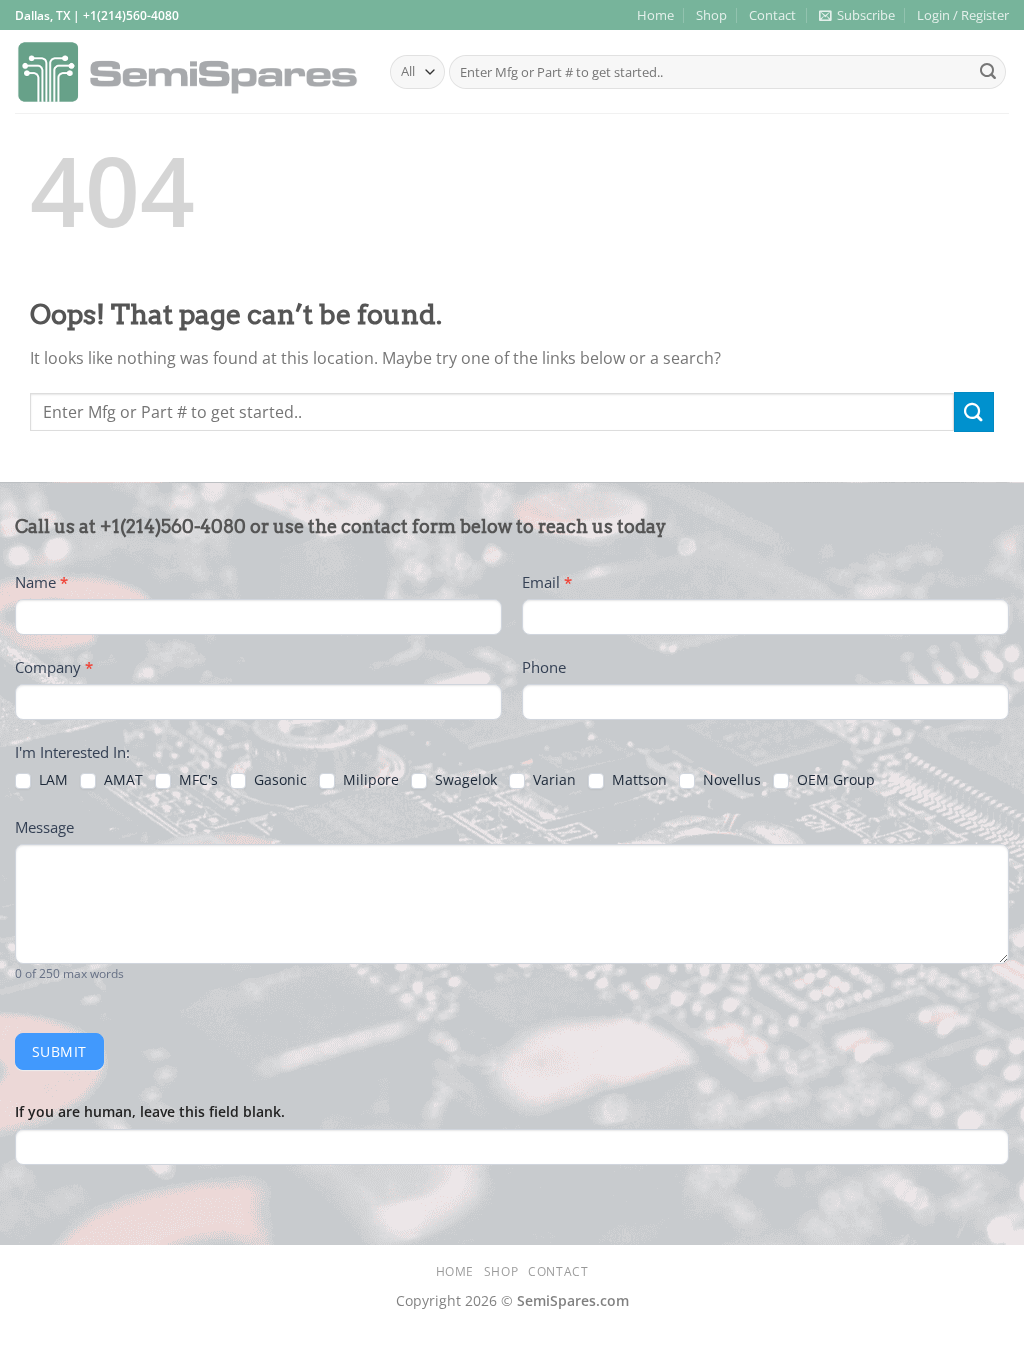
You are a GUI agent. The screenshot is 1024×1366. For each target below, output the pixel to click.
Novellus (730, 780)
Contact (772, 15)
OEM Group (834, 780)
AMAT (121, 780)
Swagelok (464, 780)
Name (41, 582)
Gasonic (278, 780)
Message (44, 827)
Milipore (369, 780)
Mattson (637, 780)
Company (54, 667)
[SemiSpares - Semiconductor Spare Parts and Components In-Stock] (187, 72)
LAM (51, 780)
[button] (857, 15)
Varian (552, 780)
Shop (711, 15)
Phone (544, 667)
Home (655, 15)
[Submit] (988, 72)
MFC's (196, 780)
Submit (59, 1051)
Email (547, 582)
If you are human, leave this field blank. (150, 1111)
